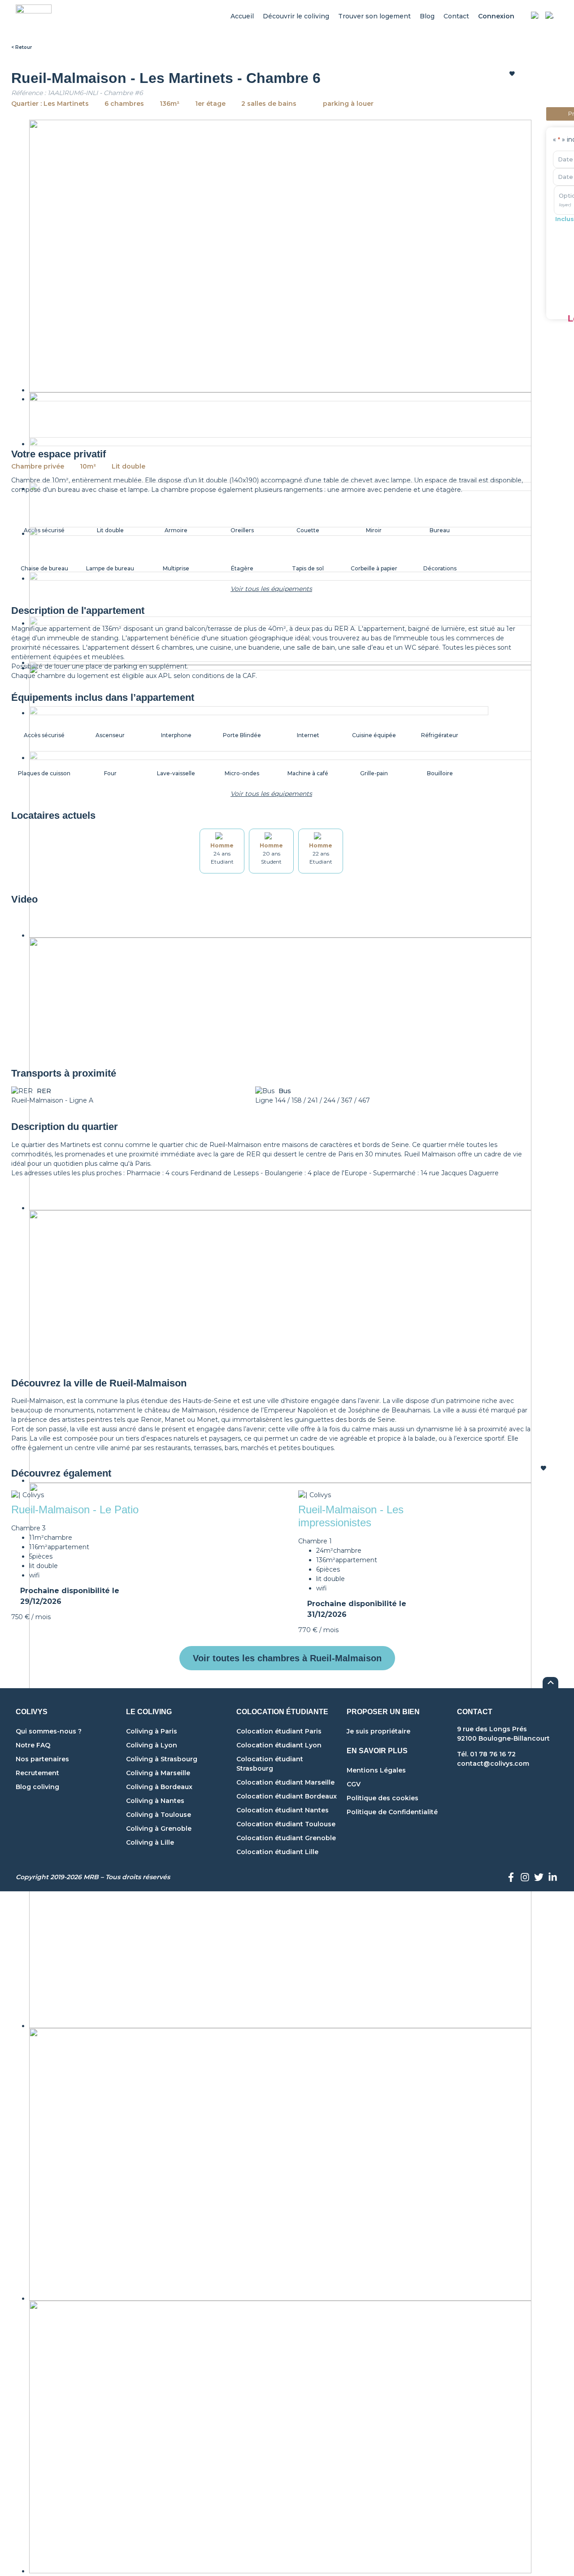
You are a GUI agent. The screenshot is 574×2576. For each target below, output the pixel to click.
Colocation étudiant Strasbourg (270, 1764)
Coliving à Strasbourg (162, 1759)
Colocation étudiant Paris (279, 1731)
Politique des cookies (383, 1798)
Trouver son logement (374, 16)
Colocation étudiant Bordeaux (287, 1796)
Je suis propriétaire (378, 1731)
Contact (456, 16)
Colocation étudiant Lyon (279, 1745)
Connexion (496, 16)
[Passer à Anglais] (549, 17)
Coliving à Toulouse (159, 1815)
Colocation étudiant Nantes (283, 1810)
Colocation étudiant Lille (277, 1852)
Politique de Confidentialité (392, 1812)
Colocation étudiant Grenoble (286, 1838)
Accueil (242, 16)
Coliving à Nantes (155, 1801)
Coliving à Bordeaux (159, 1787)
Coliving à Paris (152, 1731)
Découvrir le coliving (296, 16)
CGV (354, 1784)
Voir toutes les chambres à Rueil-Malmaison (287, 1658)
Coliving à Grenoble (159, 1829)
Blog (427, 16)
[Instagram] (525, 1877)
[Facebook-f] (511, 1877)
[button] (83, 985)
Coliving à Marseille (158, 1773)
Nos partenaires (42, 1759)
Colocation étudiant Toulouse (286, 1824)
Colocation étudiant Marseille (285, 1782)
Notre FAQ (33, 1745)
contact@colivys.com (493, 1764)
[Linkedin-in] (552, 1877)
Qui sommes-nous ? (49, 1731)
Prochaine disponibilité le (70, 1596)
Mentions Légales (376, 1770)
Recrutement (37, 1773)
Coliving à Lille (150, 1842)
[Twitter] (539, 1877)
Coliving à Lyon (152, 1745)
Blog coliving (37, 1787)
